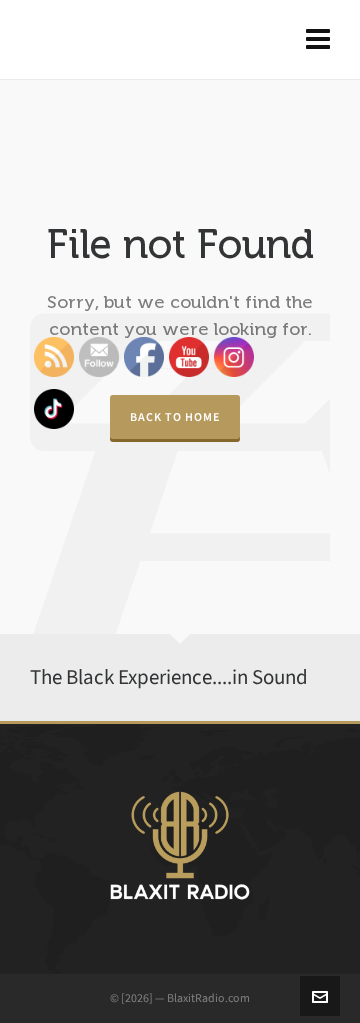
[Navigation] (318, 40)
